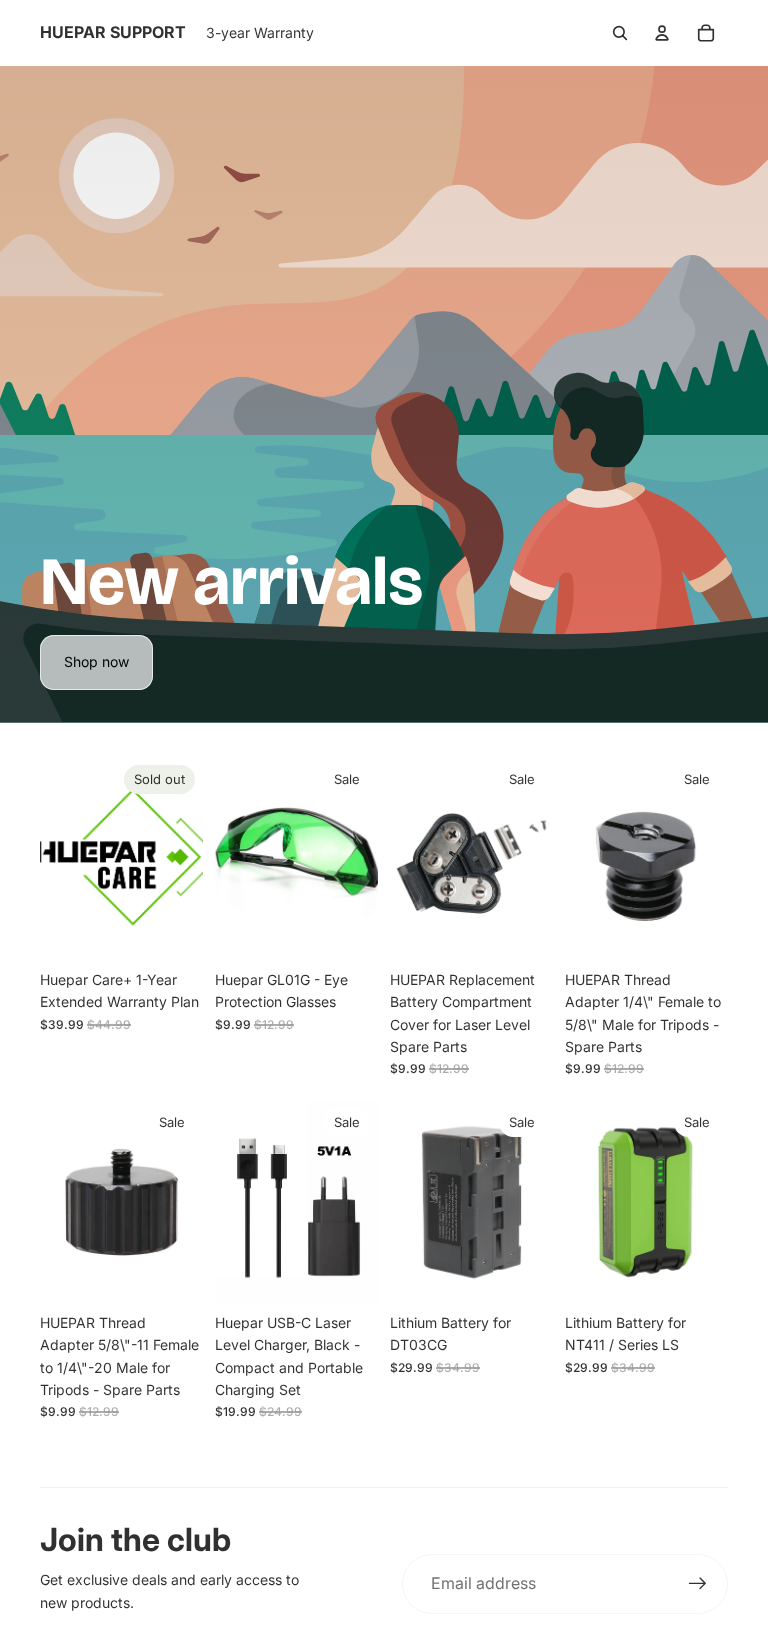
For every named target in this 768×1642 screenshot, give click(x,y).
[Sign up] (698, 1584)
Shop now (96, 661)
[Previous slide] (230, 859)
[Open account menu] (662, 33)
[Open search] (620, 33)
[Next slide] (362, 859)
